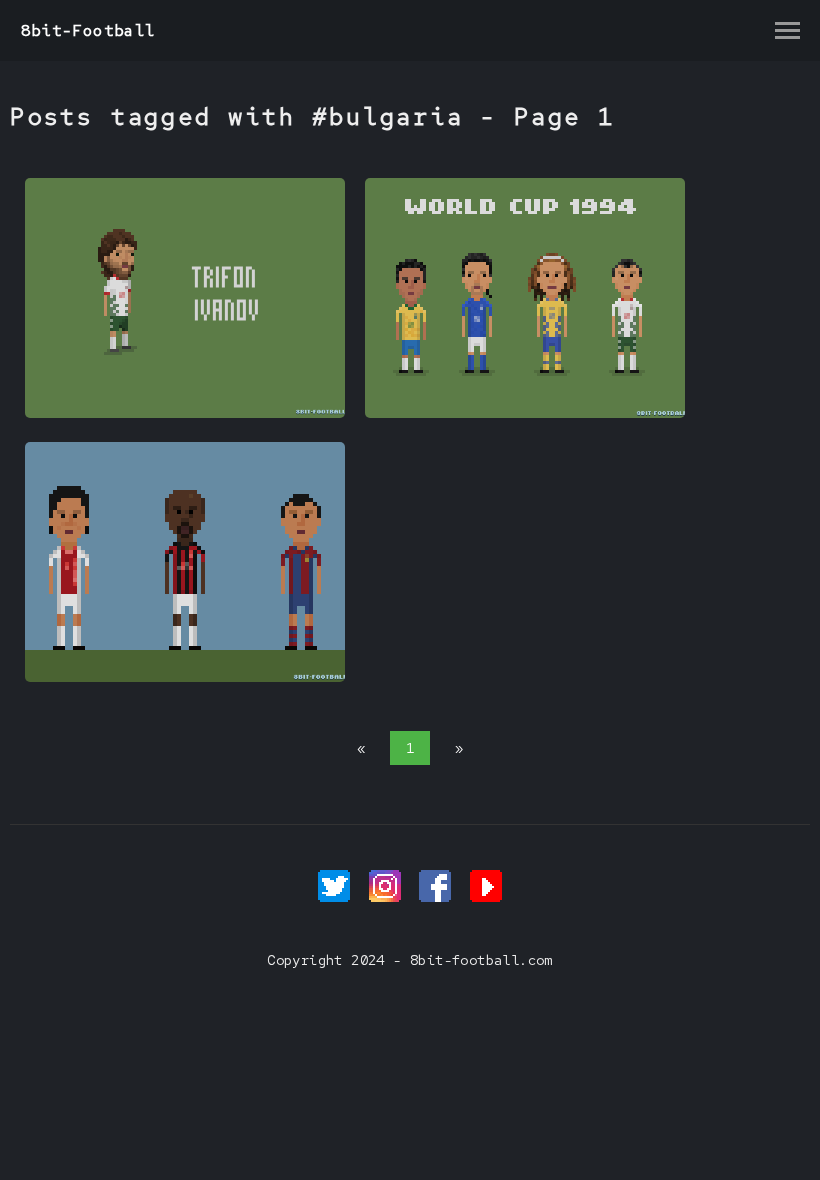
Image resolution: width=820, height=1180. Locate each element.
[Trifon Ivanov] (185, 413)
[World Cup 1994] (525, 413)
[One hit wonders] (185, 677)
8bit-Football (88, 30)
